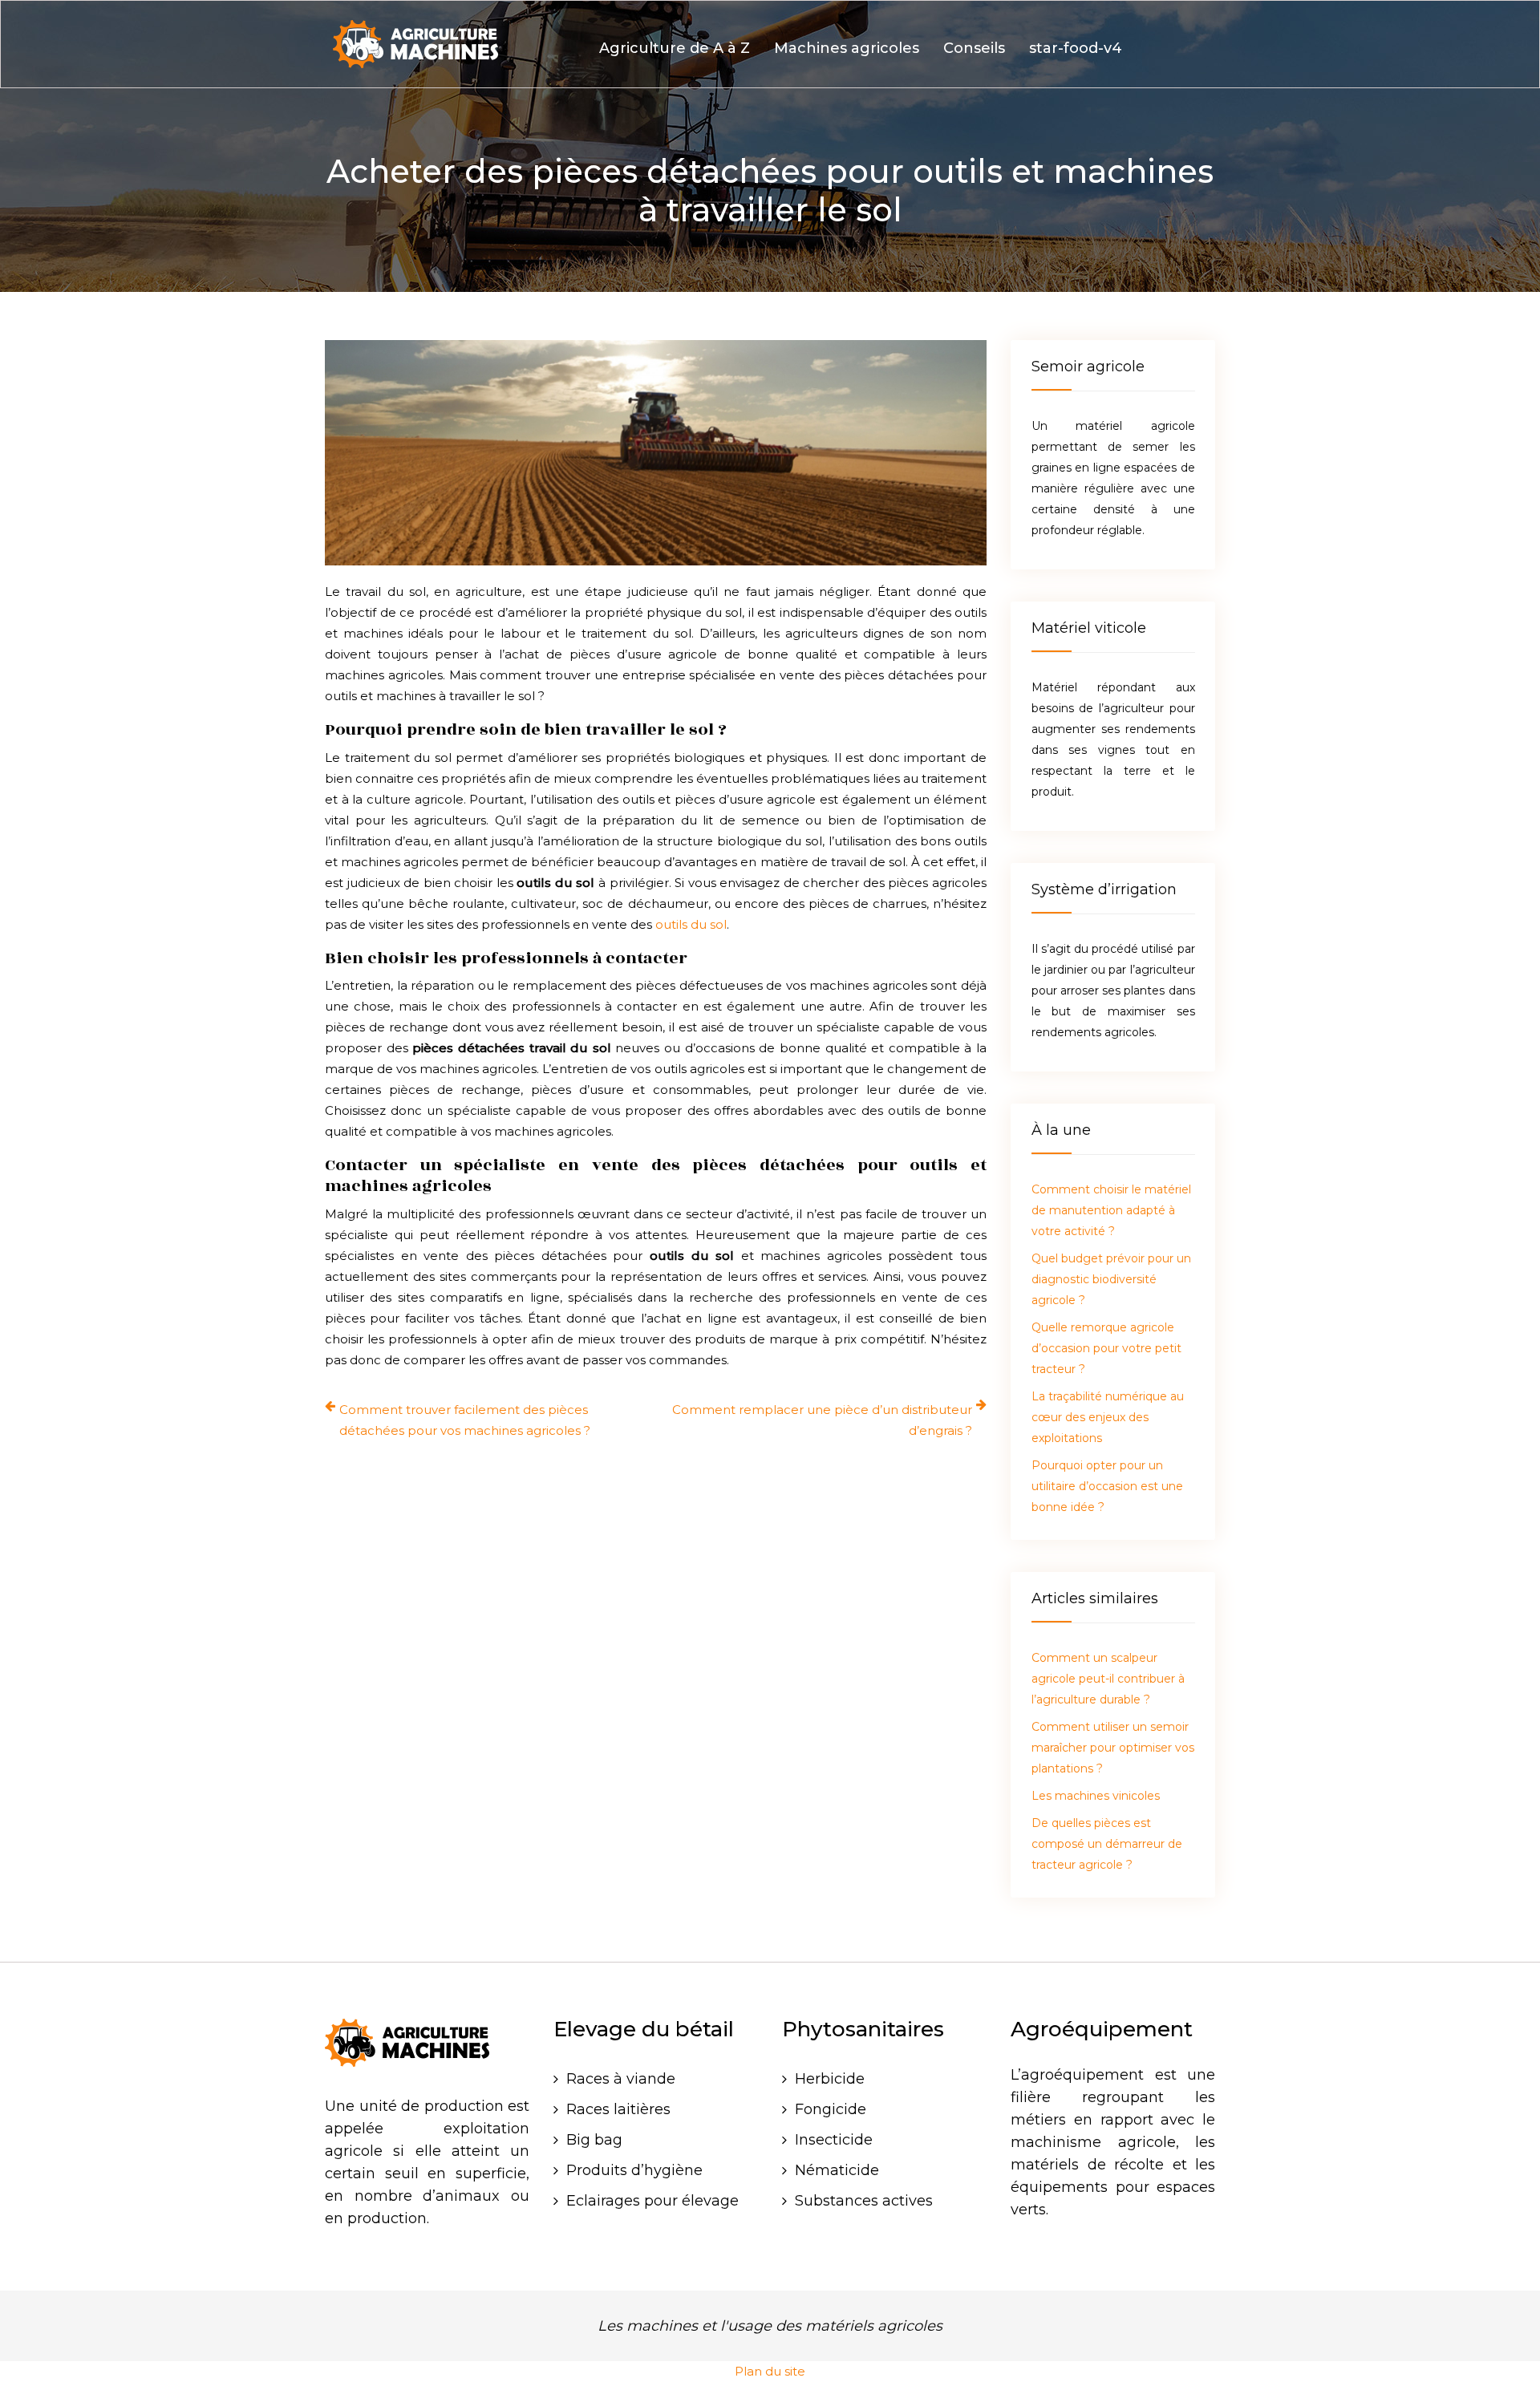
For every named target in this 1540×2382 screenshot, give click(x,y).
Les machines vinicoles (1096, 1796)
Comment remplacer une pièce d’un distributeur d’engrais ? (822, 1420)
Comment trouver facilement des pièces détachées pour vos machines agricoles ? (465, 1420)
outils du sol (691, 924)
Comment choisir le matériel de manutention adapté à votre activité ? (1111, 1210)
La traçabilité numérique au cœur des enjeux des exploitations (1108, 1417)
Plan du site (770, 2371)
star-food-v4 (1076, 48)
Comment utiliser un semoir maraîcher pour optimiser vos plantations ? (1113, 1748)
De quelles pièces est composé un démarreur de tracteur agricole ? (1107, 1844)
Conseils (974, 48)
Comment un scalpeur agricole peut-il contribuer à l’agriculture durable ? (1108, 1679)
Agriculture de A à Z (675, 48)
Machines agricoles (847, 48)
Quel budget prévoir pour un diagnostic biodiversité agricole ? (1111, 1279)
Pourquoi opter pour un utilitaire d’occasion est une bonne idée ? (1107, 1486)
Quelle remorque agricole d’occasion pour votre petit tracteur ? (1106, 1348)
